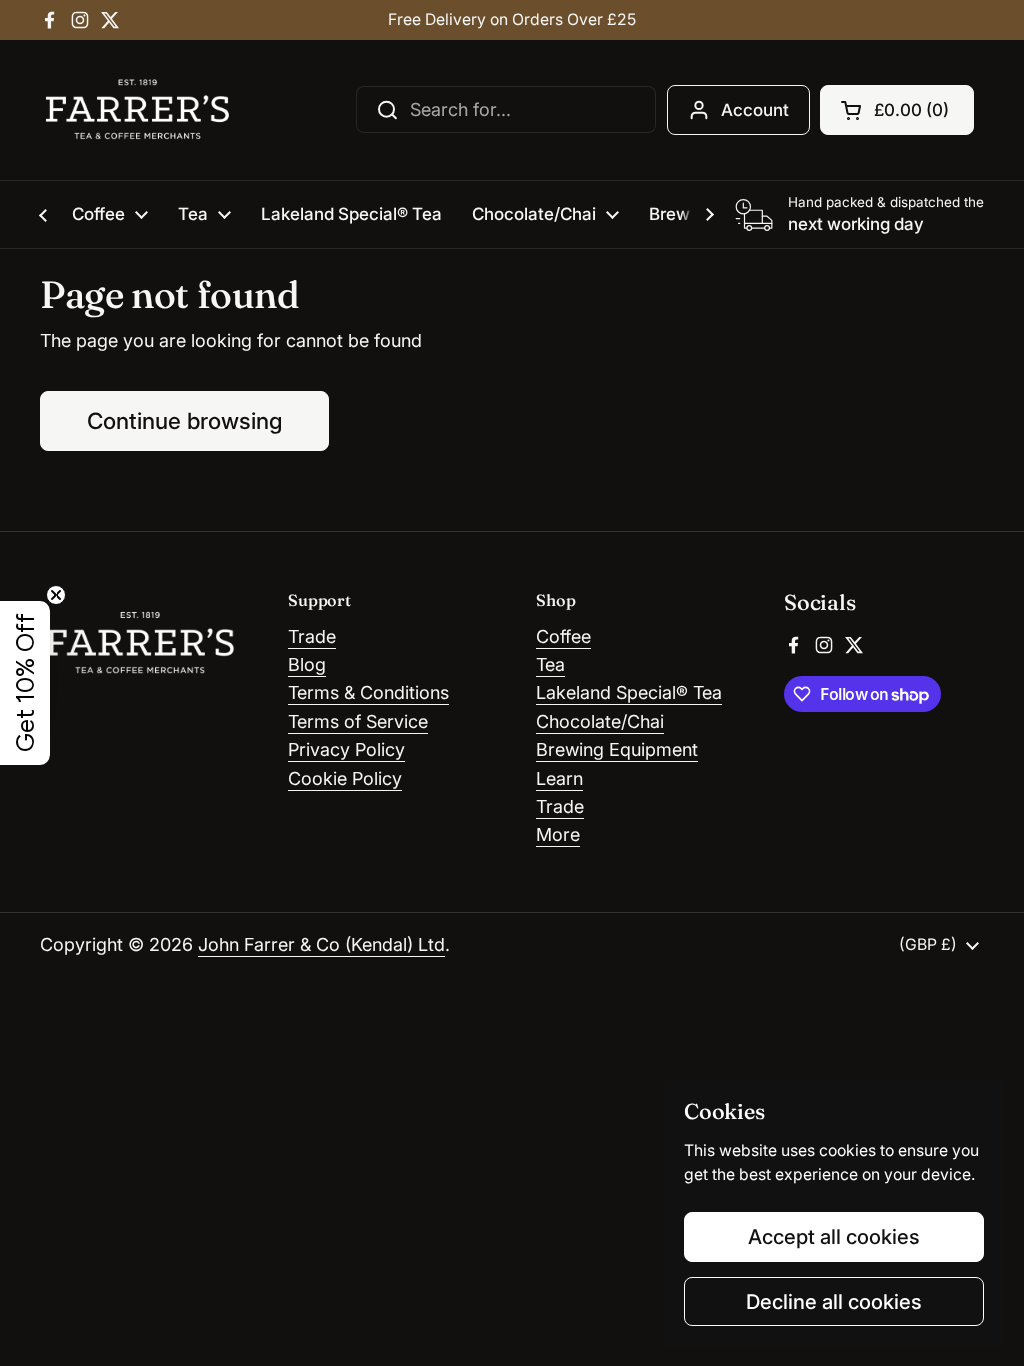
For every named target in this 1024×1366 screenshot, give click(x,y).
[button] (897, 110)
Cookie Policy (345, 778)
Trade (312, 636)
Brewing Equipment (617, 749)
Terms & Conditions (368, 692)
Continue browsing (184, 420)
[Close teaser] (56, 595)
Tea (550, 664)
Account (755, 110)
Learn (559, 778)
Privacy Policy (346, 749)
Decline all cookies (834, 1301)
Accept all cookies (834, 1236)
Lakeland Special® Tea (629, 692)
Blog (307, 664)
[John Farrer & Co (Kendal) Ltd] (137, 110)
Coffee (563, 636)
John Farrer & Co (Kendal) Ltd (321, 944)
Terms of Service (358, 721)
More (558, 834)
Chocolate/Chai (600, 721)
